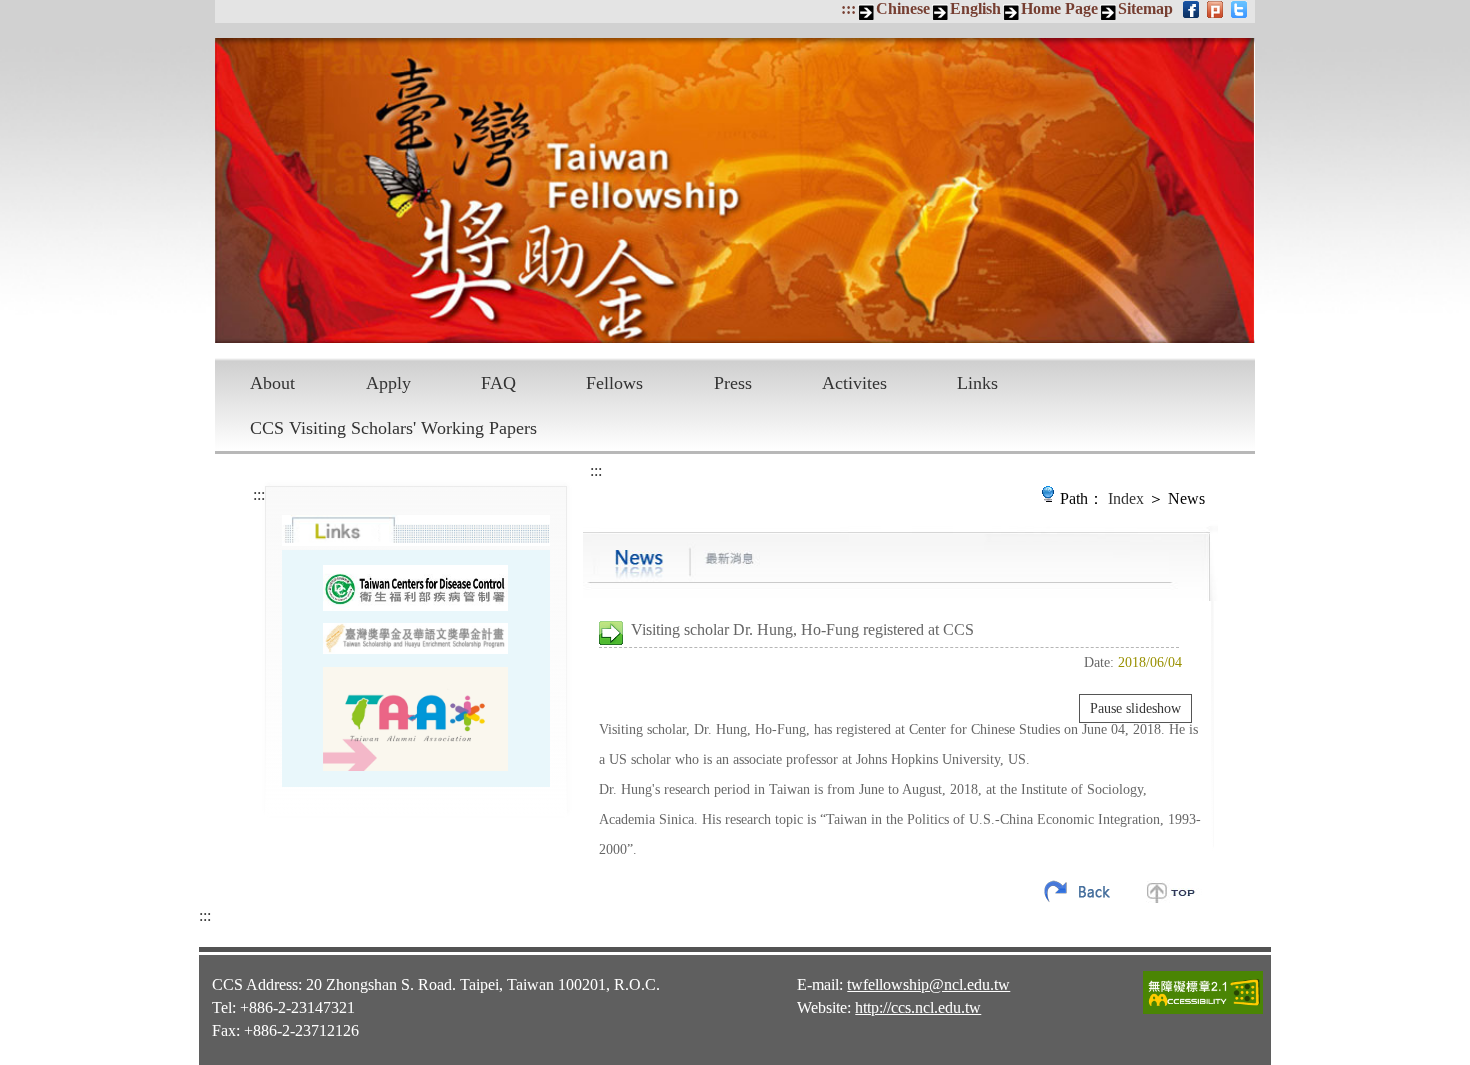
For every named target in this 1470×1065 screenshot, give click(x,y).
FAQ (498, 383)
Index (1126, 498)
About (272, 383)
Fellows (614, 383)
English (975, 8)
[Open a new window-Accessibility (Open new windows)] (1203, 1011)
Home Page (1059, 8)
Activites (854, 383)
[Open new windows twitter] (1240, 9)
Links (977, 383)
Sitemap (1145, 8)
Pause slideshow (1135, 708)
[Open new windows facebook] (1192, 9)
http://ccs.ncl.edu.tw (918, 1007)
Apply (388, 383)
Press (733, 383)
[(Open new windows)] (415, 719)
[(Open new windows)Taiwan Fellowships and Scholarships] (415, 638)
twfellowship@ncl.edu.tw (928, 984)
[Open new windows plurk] (1216, 9)
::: (848, 8)
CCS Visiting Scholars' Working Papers (393, 428)
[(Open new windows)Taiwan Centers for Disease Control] (415, 587)
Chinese (903, 8)
